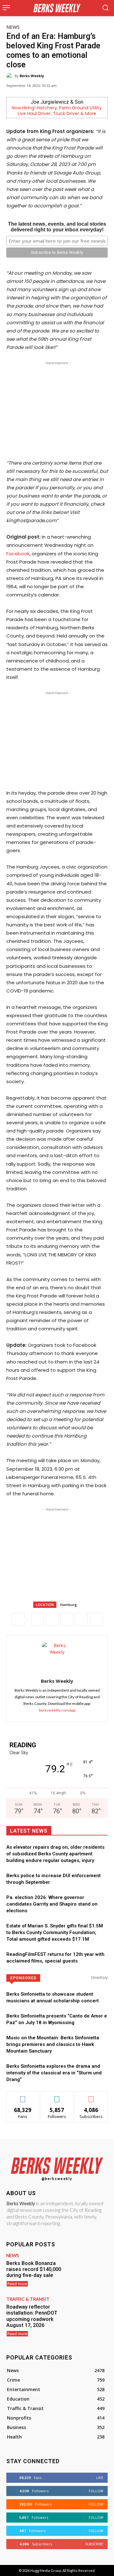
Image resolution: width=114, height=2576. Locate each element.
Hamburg (69, 1605)
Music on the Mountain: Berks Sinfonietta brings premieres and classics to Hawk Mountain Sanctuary (53, 2044)
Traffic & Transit (28, 2299)
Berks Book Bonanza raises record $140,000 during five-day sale (34, 2269)
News (13, 27)
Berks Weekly (32, 76)
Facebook (18, 554)
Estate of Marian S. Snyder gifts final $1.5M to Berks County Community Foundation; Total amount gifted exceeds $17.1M (55, 1932)
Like (23, 2096)
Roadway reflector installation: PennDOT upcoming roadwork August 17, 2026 (32, 2316)
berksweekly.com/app (57, 1710)
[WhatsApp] (67, 1619)
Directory (99, 1978)
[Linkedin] (81, 1619)
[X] (52, 1619)
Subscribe (91, 2096)
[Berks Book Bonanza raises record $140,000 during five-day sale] (87, 2269)
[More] (96, 1619)
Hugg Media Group (46, 2570)
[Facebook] (38, 1619)
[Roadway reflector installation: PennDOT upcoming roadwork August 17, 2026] (87, 2313)
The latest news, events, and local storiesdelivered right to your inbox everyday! (57, 227)
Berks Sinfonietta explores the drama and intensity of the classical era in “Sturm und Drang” (54, 2073)
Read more (17, 2284)
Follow (57, 2096)
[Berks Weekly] (10, 76)
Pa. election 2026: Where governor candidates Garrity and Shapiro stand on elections (52, 1904)
